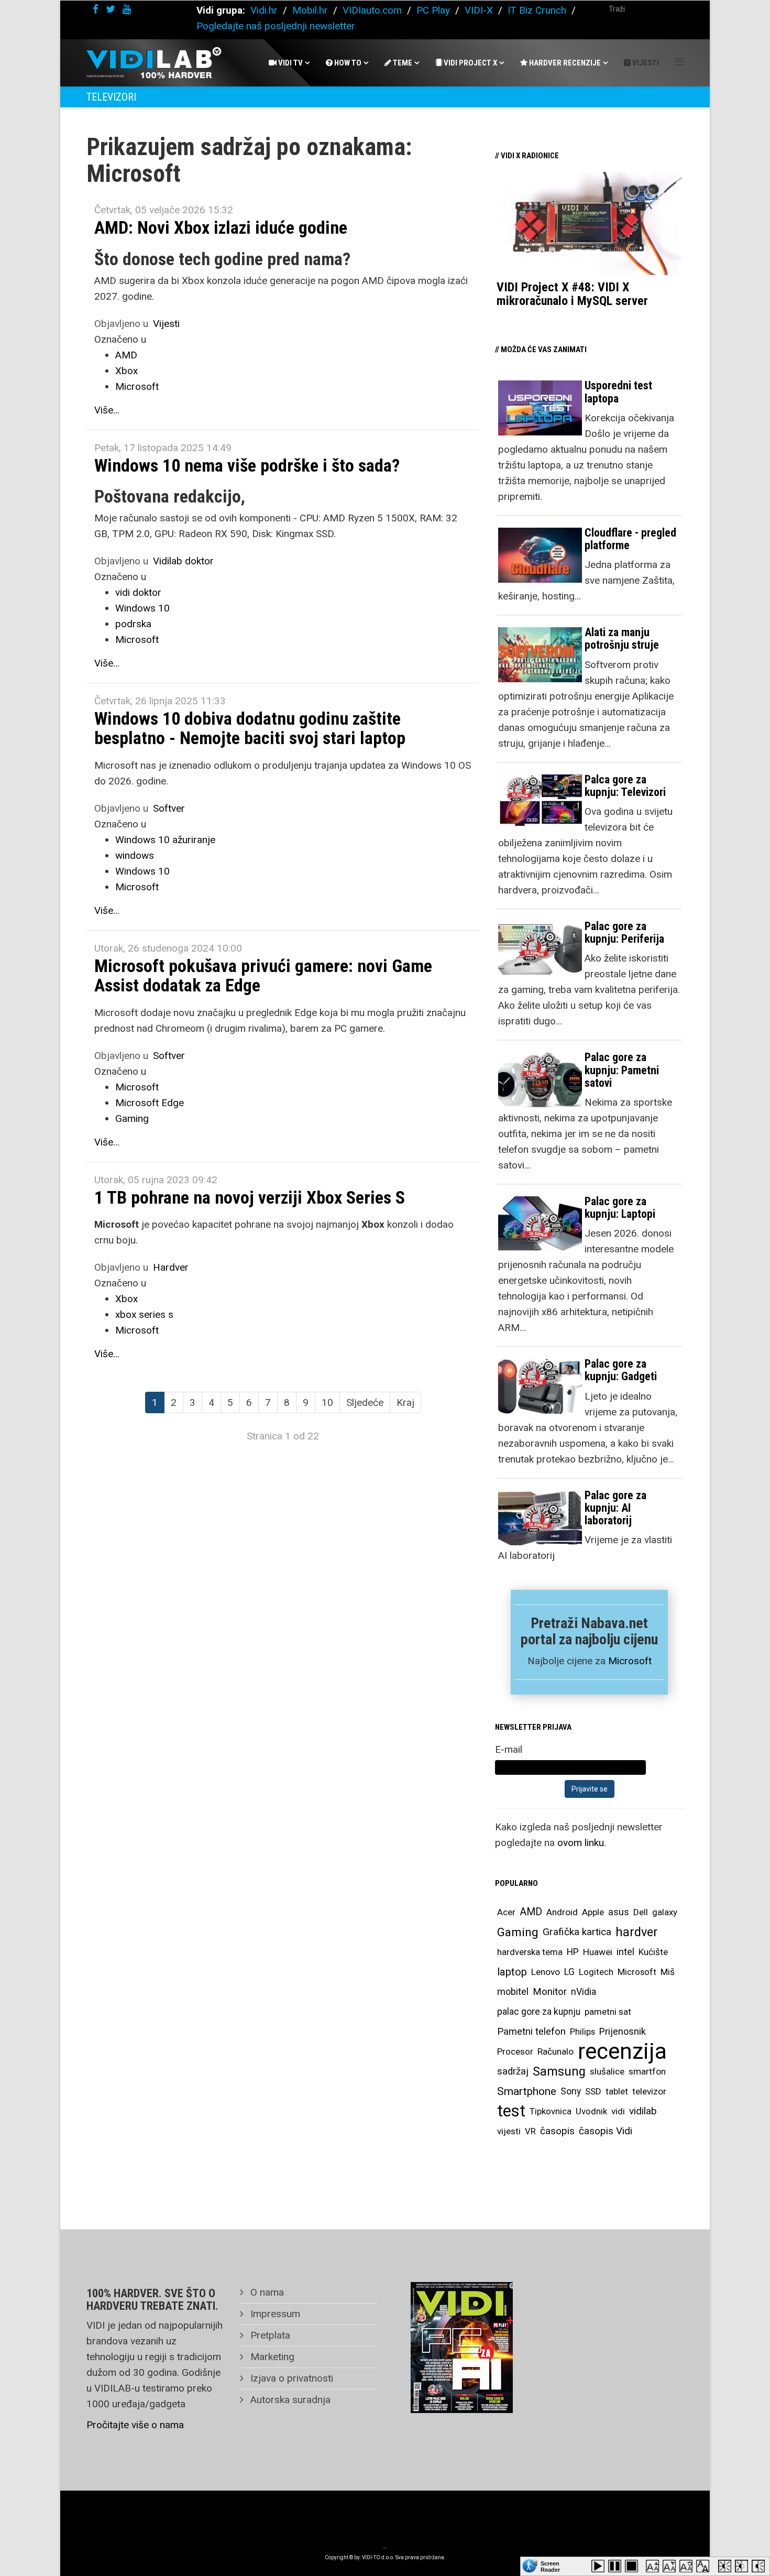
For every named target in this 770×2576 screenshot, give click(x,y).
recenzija (622, 2051)
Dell (641, 1912)
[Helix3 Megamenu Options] (679, 62)
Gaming (132, 1118)
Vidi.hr (265, 10)
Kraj (405, 1402)
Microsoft (137, 386)
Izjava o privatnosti (290, 2378)
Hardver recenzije (564, 63)
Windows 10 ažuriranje (165, 840)
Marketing (271, 2357)
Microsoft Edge (150, 1103)
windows (135, 855)
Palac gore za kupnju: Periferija (624, 932)
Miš (668, 1972)
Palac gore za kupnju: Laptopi (620, 1208)
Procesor (515, 2051)
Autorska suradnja (289, 2400)
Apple (593, 1912)
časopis (557, 2131)
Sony (571, 2091)
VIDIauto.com (372, 10)
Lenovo (546, 1972)
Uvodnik (591, 2111)
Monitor (550, 1992)
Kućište (653, 1952)
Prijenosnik (623, 2031)
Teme (402, 63)
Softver (169, 808)
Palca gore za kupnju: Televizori (625, 786)
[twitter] (111, 9)
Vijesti (645, 63)
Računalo (555, 2051)
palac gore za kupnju (539, 2012)
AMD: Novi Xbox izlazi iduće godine (221, 227)
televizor (649, 2091)
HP (573, 1952)
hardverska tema (530, 1952)
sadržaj (513, 2071)
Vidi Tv (290, 63)
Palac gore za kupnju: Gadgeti (621, 1370)
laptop (512, 1972)
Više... (107, 410)
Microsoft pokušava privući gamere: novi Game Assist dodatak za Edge (263, 975)
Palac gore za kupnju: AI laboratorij (615, 1508)
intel (625, 1952)
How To (347, 63)
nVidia (584, 1991)
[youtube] (127, 9)
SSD (593, 2091)
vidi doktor (138, 592)
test (511, 2111)
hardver (637, 1932)
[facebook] (96, 9)
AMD (126, 355)
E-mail (509, 1749)
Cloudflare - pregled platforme (630, 539)
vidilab (643, 2111)
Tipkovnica (551, 2111)
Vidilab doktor (183, 561)
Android (562, 1912)
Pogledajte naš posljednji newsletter (276, 26)
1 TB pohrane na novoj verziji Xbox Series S (250, 1197)
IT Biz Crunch (537, 10)
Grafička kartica (577, 1932)
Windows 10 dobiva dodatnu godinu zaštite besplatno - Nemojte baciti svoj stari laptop (250, 728)
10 (327, 1402)
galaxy (665, 1912)
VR (530, 2131)
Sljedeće (365, 1402)
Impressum (274, 2314)
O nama (266, 2292)
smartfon (647, 2071)
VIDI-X (480, 10)
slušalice (607, 2071)
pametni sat (608, 2012)
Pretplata (269, 2335)
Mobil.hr (310, 10)
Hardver (171, 1267)
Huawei (598, 1952)
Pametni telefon (531, 2031)
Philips (582, 2032)
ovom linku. (582, 1843)
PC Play (433, 10)
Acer (506, 1912)
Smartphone (527, 2091)
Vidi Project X (470, 63)
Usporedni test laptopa (618, 392)
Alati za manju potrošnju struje (622, 638)
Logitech (596, 1972)
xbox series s (144, 1314)
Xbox (126, 371)
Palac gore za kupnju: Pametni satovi (622, 1070)
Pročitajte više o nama (135, 2425)
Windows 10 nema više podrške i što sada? (247, 465)
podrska (133, 624)
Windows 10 (142, 608)
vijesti (509, 2131)
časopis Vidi (606, 2131)
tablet (617, 2091)
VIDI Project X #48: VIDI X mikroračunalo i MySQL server (572, 294)
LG (569, 1972)
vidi (618, 2111)
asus (619, 1912)
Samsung (559, 2071)
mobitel (513, 1991)
